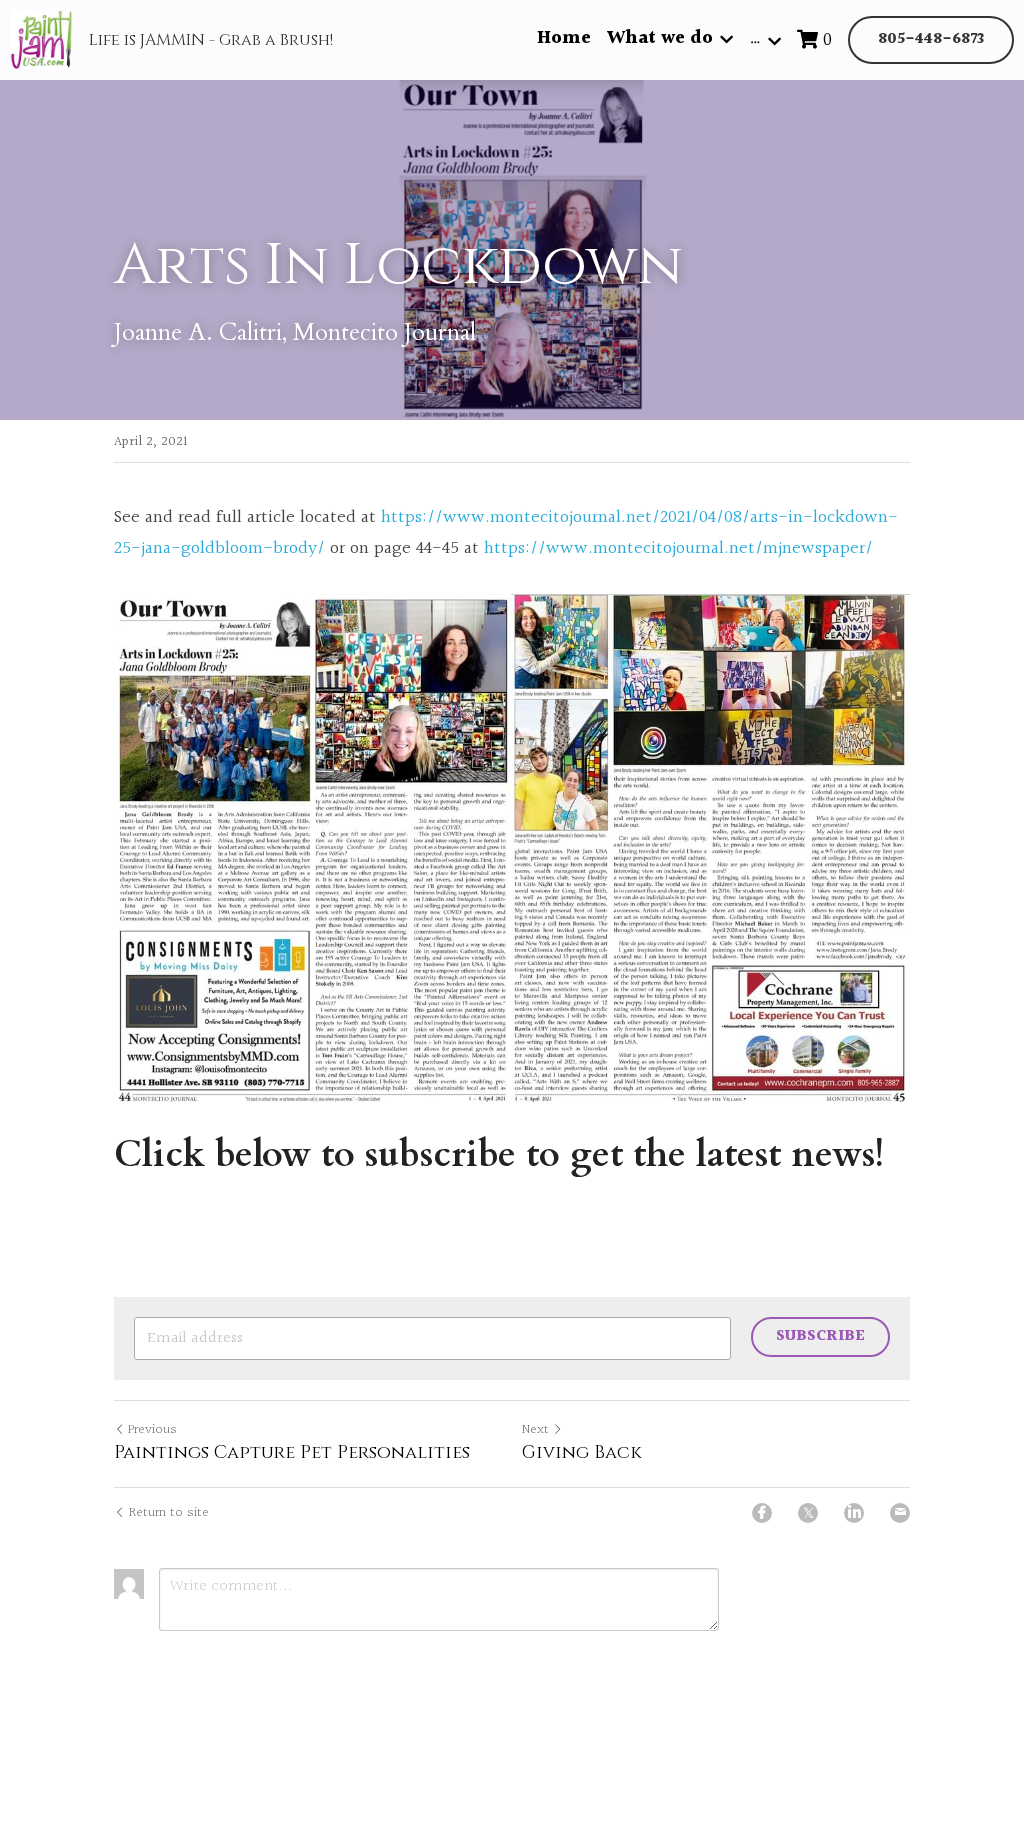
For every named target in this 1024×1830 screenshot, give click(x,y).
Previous (152, 1430)
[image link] (512, 848)
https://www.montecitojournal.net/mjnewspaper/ (678, 548)
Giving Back (582, 1453)
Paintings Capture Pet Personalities (292, 1453)
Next (535, 1430)
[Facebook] (762, 1513)
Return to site (169, 1513)
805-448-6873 (931, 39)
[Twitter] (808, 1513)
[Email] (900, 1513)
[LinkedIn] (854, 1513)
